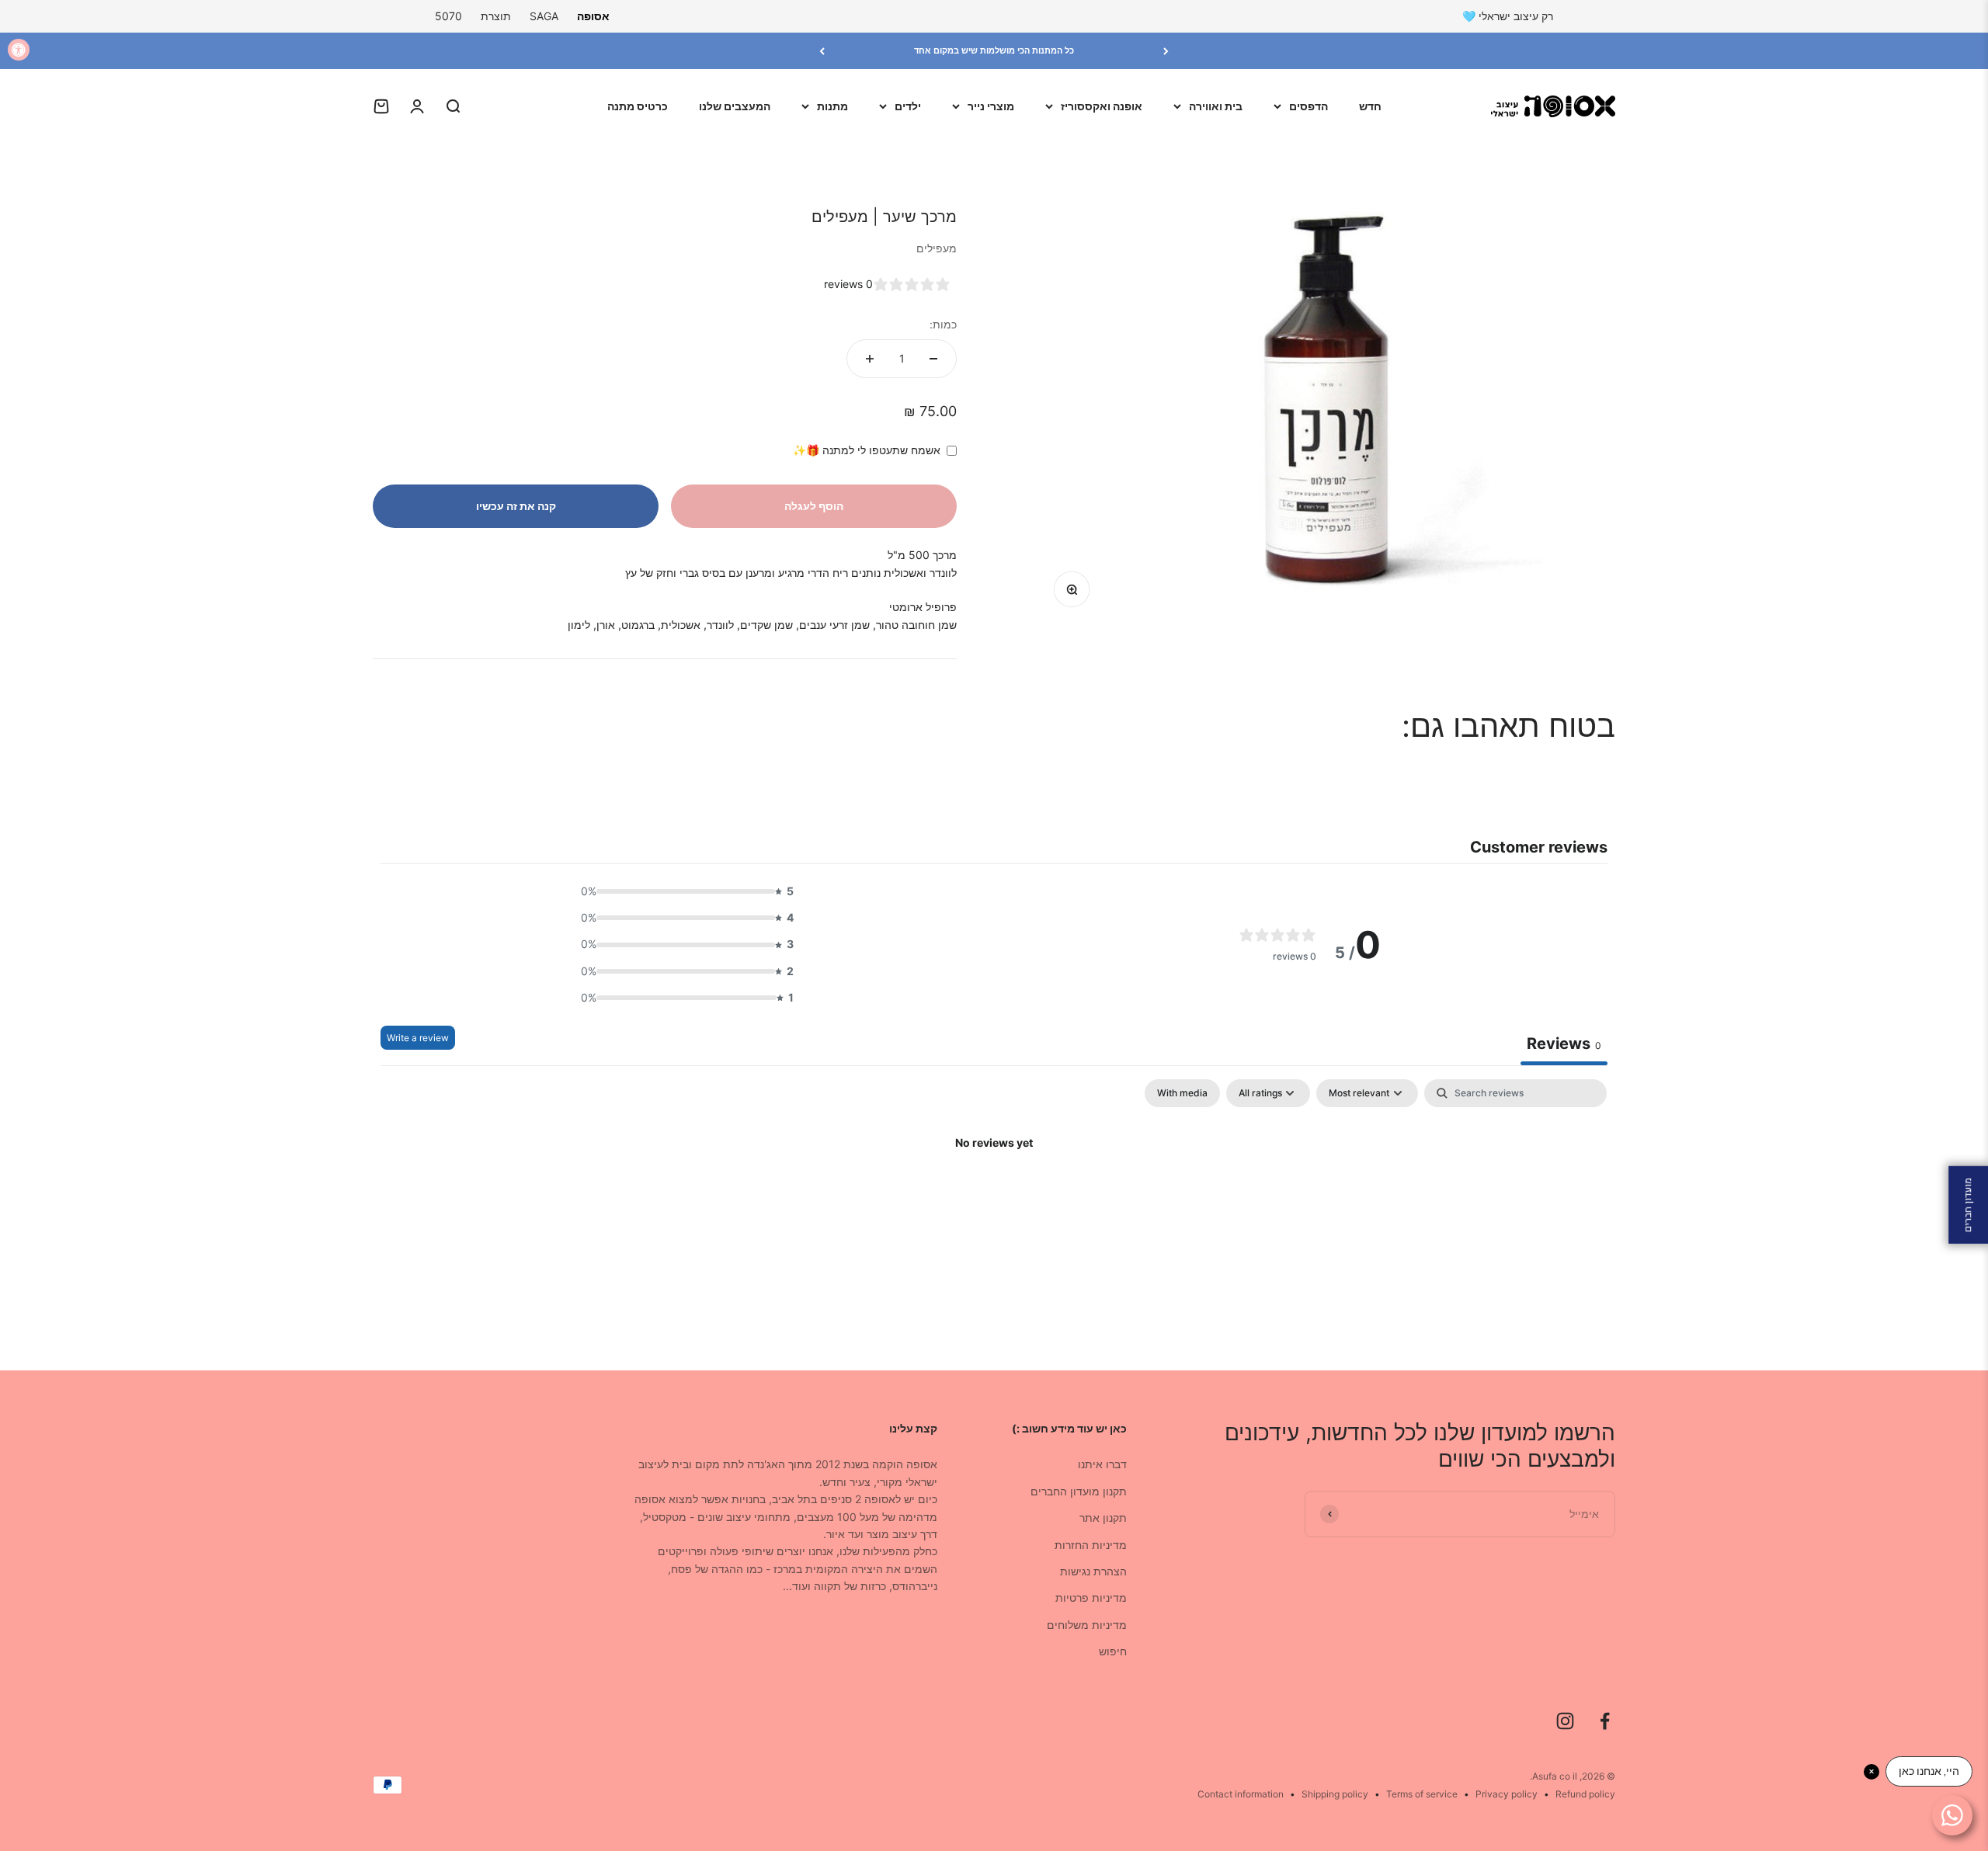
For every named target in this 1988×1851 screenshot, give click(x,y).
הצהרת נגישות (1093, 1571)
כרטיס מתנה (638, 106)
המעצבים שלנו (735, 106)
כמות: (943, 324)
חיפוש (1113, 1651)
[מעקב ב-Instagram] (1565, 1721)
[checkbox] (1182, 1093)
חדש (1370, 106)
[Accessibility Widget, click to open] (19, 50)
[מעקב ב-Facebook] (1605, 1721)
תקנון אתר (1103, 1518)
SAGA (544, 16)
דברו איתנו (1102, 1464)
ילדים (908, 106)
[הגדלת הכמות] (870, 359)
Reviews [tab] (1564, 1044)
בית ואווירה (1216, 106)
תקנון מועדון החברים (1079, 1491)
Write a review (418, 1038)
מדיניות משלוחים (1087, 1625)
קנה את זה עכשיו (516, 506)
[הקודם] (1166, 51)
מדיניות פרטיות (1091, 1597)
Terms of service (1422, 1794)
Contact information (1241, 1794)
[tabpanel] (994, 1196)
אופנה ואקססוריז (1102, 106)
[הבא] (822, 51)
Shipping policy (1335, 1794)
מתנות (832, 106)
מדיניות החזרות (1091, 1545)
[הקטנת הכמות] (933, 359)
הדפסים (1309, 106)
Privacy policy (1507, 1794)
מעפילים (937, 248)
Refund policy (1585, 1794)
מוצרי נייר (991, 106)
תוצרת (496, 16)
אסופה (593, 16)
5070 (448, 16)
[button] (683, 891)
